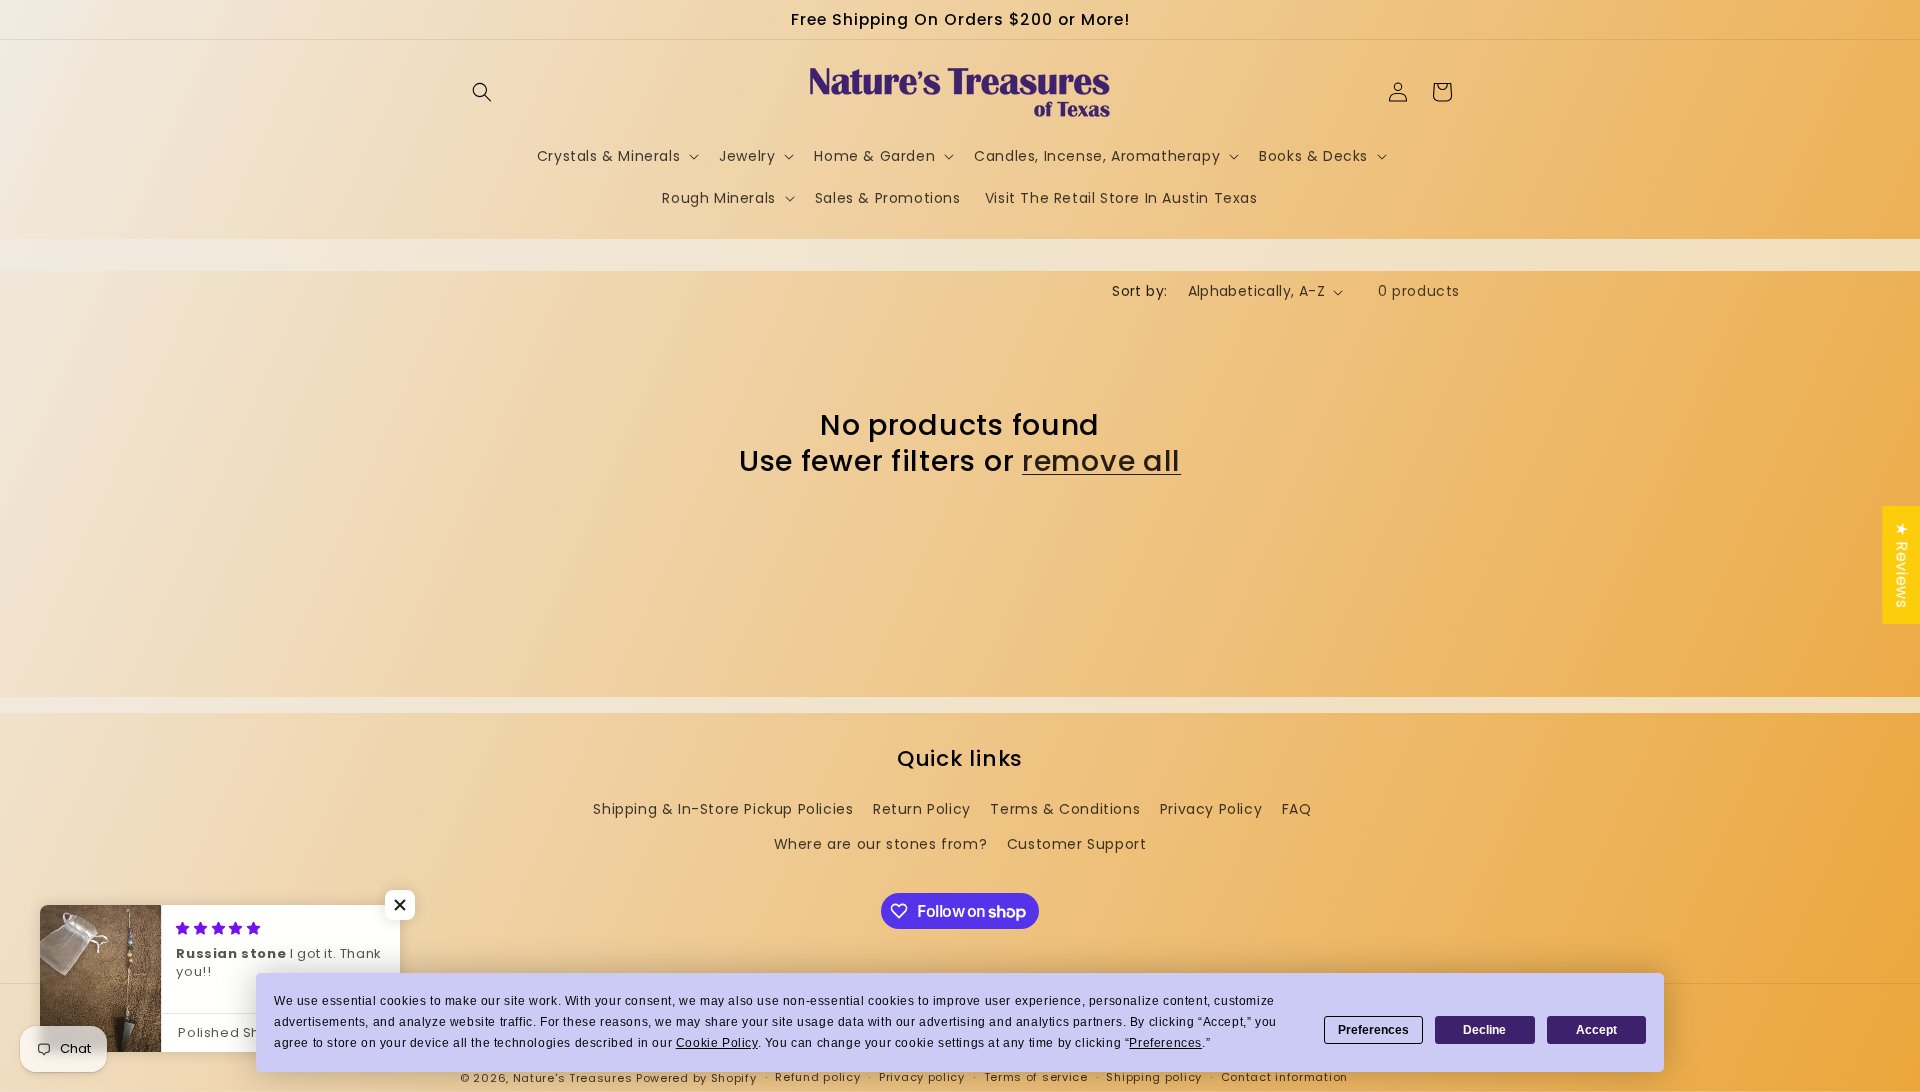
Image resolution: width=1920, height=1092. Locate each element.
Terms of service (1036, 1078)
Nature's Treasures (573, 1078)
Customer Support (1077, 845)
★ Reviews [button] (1901, 565)
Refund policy (817, 1078)
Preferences (1373, 1030)
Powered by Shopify (696, 1078)
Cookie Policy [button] (717, 1043)
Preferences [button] (1165, 1043)
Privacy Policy (1211, 809)
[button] (482, 92)
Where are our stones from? (881, 845)
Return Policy (922, 809)
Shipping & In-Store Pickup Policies (723, 809)
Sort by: (1139, 291)
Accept (1596, 1030)
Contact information (1284, 1078)
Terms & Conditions (1065, 809)
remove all (1101, 461)
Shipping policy (1154, 1078)
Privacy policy (922, 1078)
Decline (1484, 1030)
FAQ (1297, 809)
